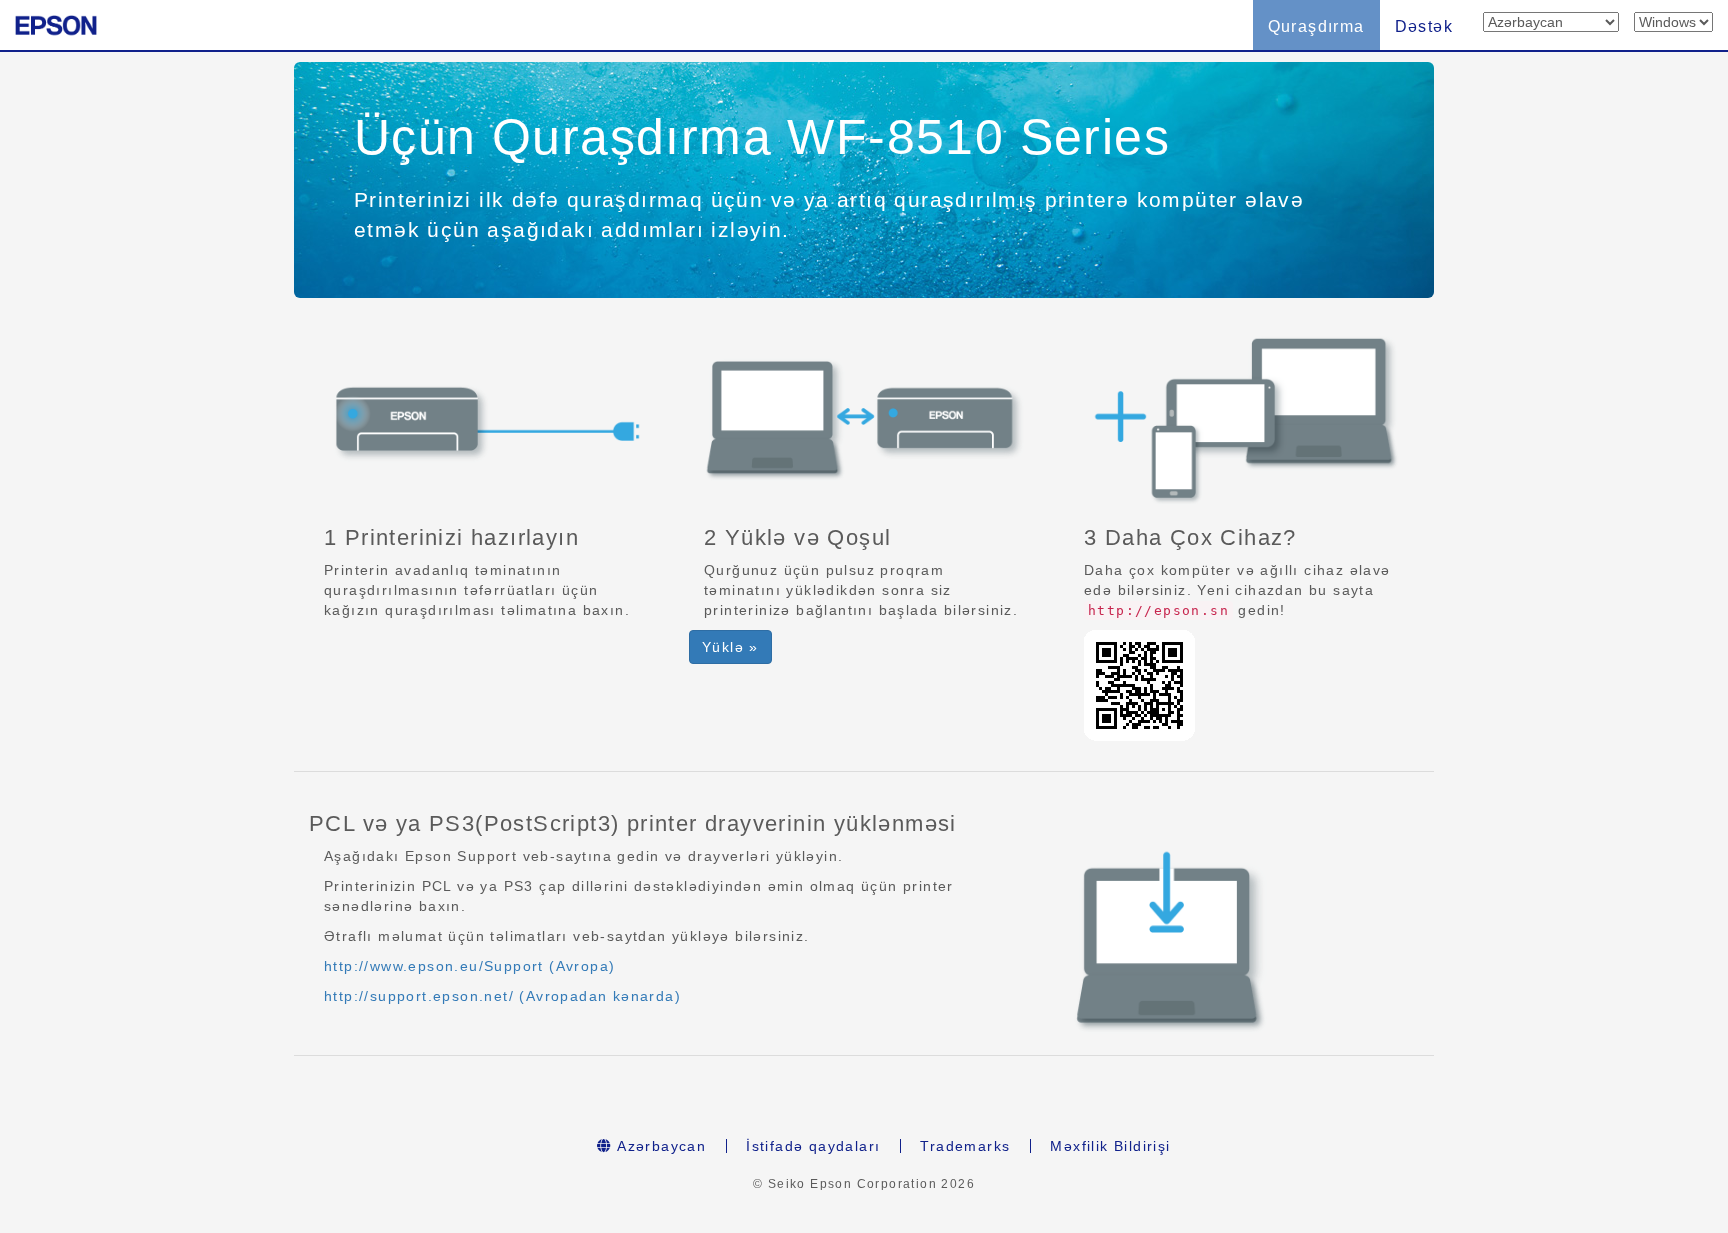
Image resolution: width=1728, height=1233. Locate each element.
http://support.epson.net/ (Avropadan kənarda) (502, 996)
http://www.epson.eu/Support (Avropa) (469, 966)
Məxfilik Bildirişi (1110, 1146)
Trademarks (965, 1146)
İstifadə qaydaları (813, 1146)
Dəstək (1424, 26)
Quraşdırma (1316, 26)
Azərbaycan (659, 1146)
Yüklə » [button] (730, 647)
